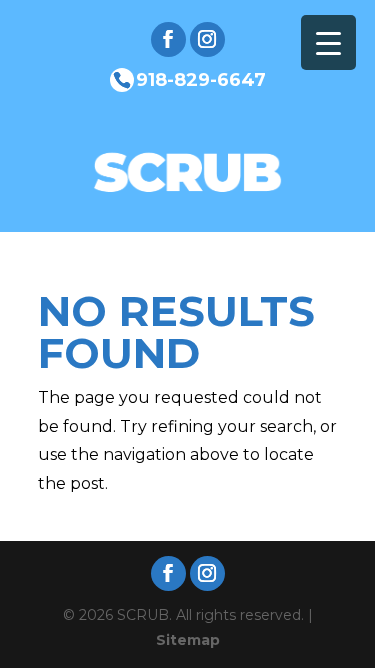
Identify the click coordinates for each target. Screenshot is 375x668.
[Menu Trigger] (328, 42)
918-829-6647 (201, 79)
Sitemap (188, 640)
